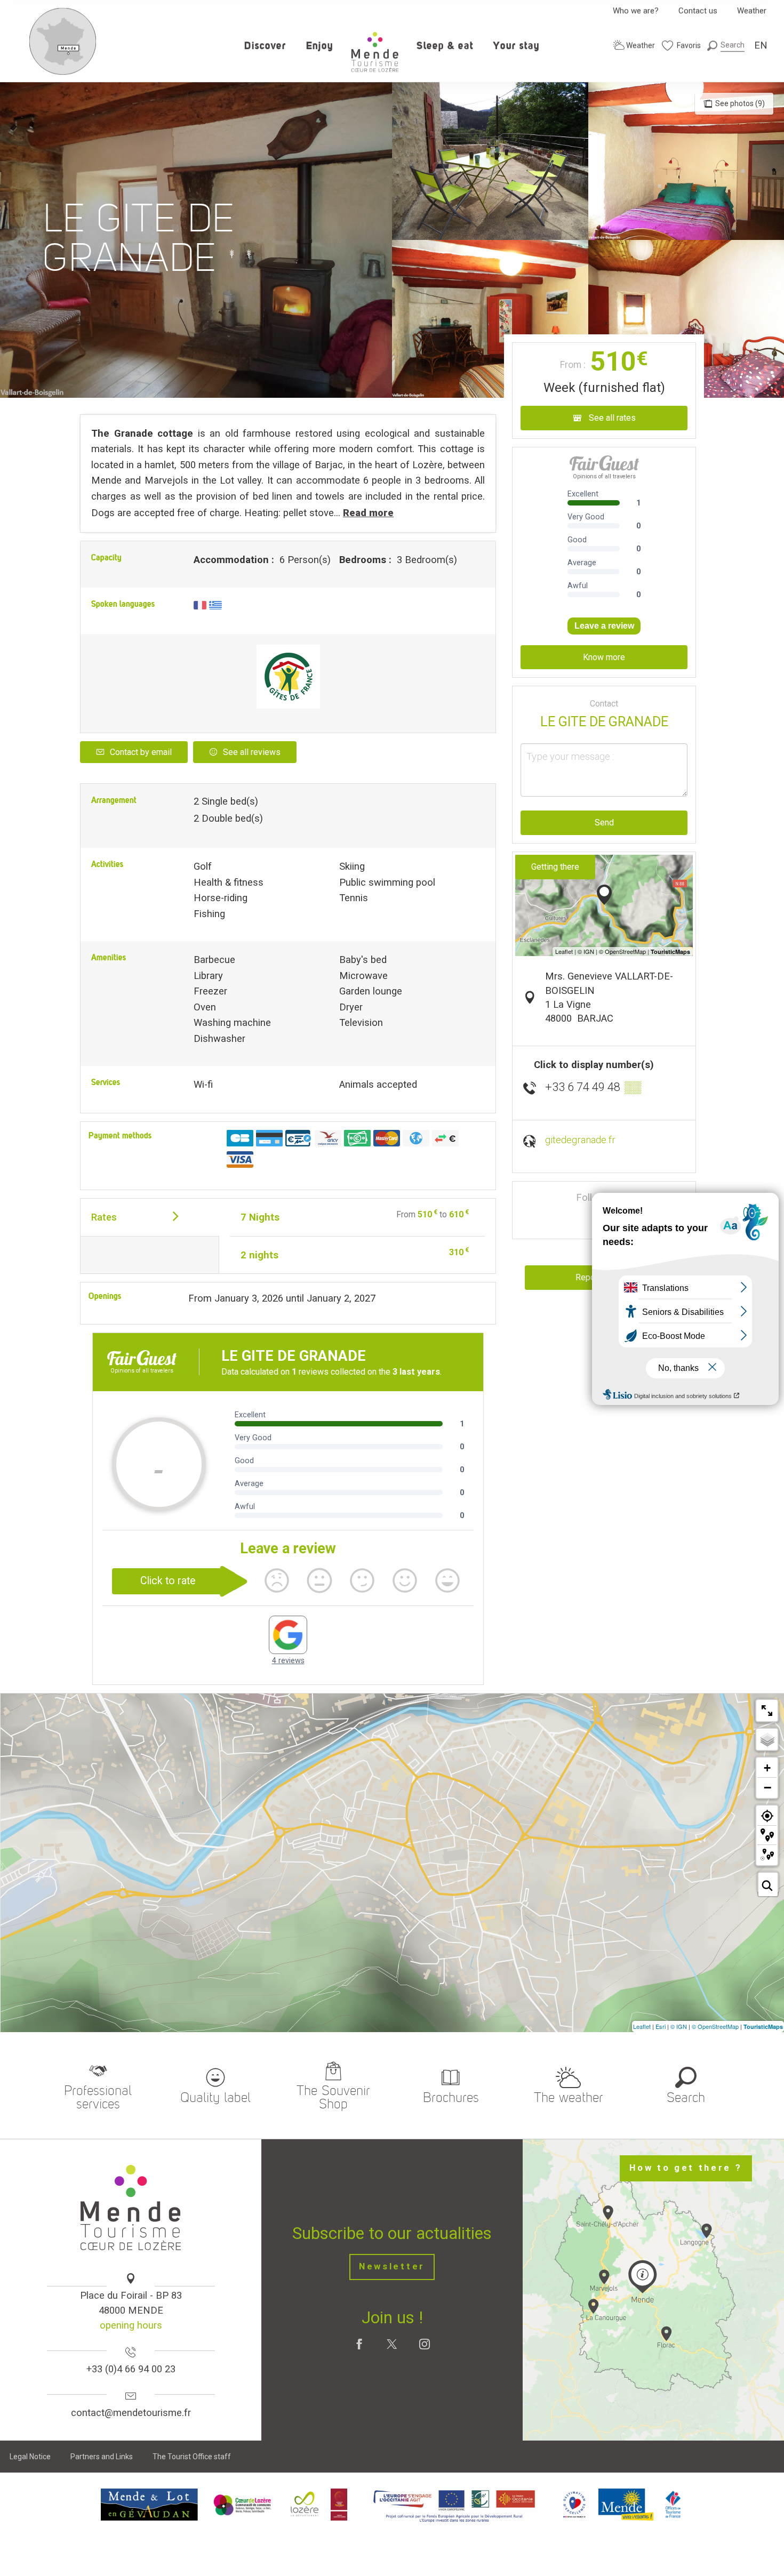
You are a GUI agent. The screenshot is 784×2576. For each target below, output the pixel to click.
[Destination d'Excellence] (574, 2504)
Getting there (555, 867)
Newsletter (392, 2266)
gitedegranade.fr (580, 1140)
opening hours (131, 2325)
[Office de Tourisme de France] (673, 2504)
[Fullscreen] (767, 1711)
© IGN (679, 2026)
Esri (661, 2026)
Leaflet (642, 2026)
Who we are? (636, 11)
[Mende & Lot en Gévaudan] (149, 2504)
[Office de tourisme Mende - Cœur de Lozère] (375, 52)
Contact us (698, 11)
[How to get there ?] (63, 73)
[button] (726, 45)
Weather (752, 11)
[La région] (454, 2504)
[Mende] (626, 2504)
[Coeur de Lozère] (243, 2504)
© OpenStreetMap (715, 2026)
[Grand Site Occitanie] (339, 2504)
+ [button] (767, 1768)
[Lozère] (305, 2504)
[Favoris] (682, 46)
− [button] (767, 1787)
